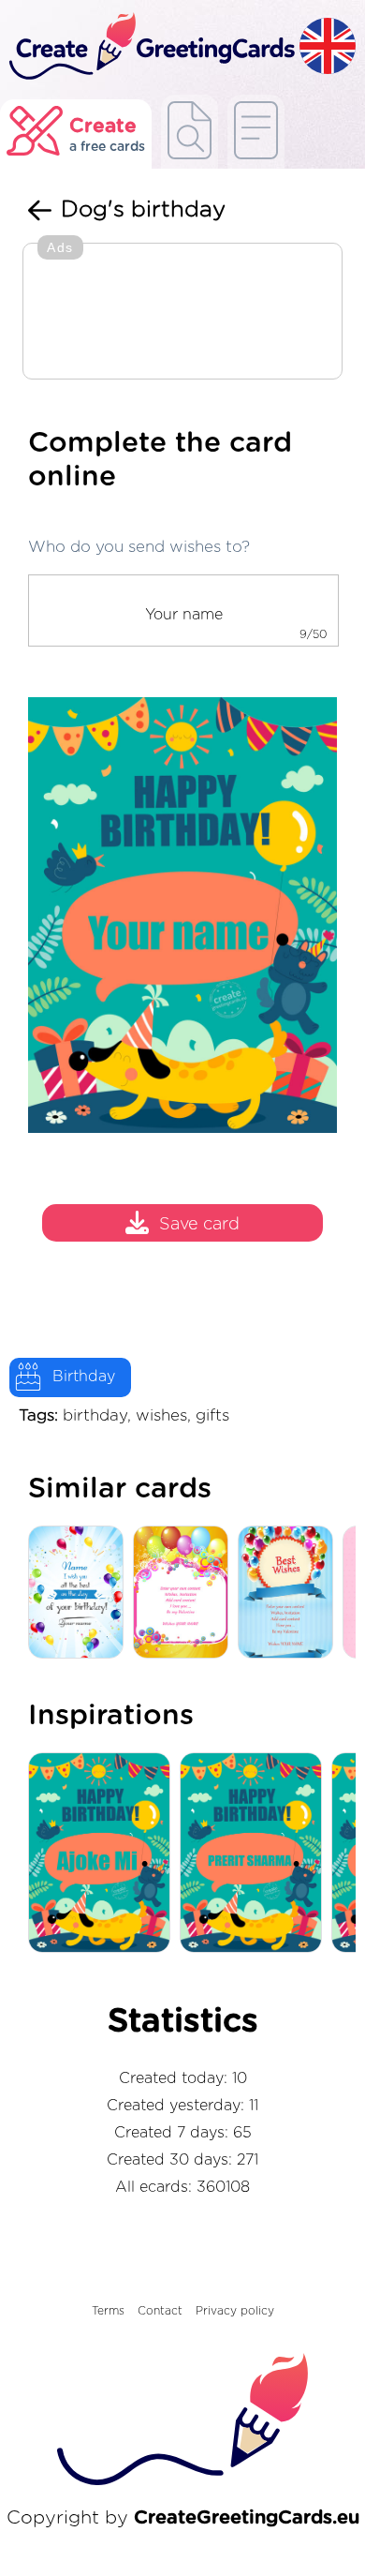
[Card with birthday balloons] (185, 1593)
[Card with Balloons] (290, 1593)
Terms (108, 2311)
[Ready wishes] (190, 132)
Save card (199, 1225)
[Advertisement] (182, 313)
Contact (160, 2311)
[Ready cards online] (256, 132)
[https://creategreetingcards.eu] (150, 47)
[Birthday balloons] (80, 1593)
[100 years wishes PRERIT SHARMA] (255, 1854)
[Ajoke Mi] (104, 1854)
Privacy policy (235, 2311)
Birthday (84, 1377)
